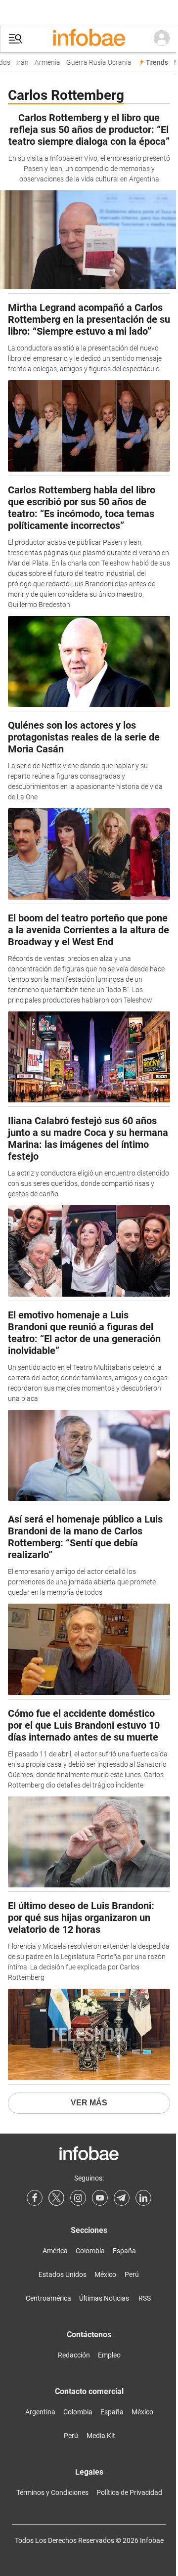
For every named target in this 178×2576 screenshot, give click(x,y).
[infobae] (89, 39)
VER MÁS (89, 2103)
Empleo (109, 2355)
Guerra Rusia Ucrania (94, 63)
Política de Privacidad (129, 2492)
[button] (15, 39)
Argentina (40, 2412)
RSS (145, 2298)
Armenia (43, 63)
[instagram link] (78, 2198)
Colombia (90, 2251)
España (124, 2251)
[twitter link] (56, 2198)
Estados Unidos (63, 2274)
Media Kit (101, 2436)
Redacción (74, 2355)
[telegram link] (122, 2198)
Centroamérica (48, 2298)
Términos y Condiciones (52, 2492)
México (105, 2274)
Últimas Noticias (104, 2298)
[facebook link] (35, 2198)
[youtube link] (100, 2198)
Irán (18, 63)
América (55, 2251)
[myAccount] (162, 39)
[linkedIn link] (143, 2198)
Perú (132, 2274)
